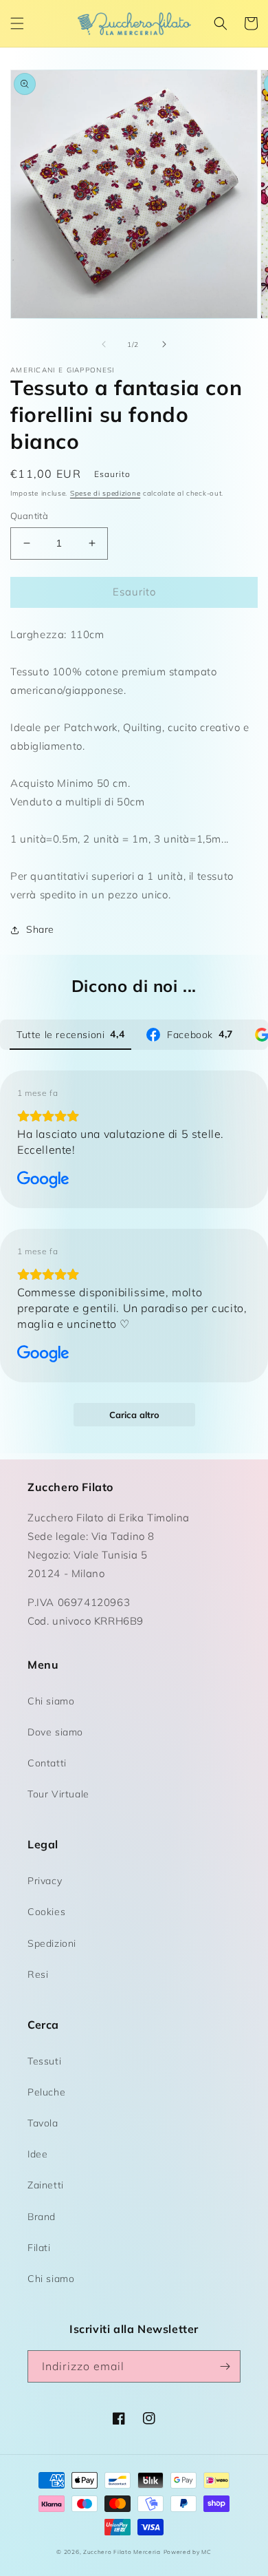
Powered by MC (188, 2552)
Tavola (43, 2123)
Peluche (46, 2092)
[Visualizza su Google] (43, 1180)
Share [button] (40, 929)
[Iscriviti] (225, 2366)
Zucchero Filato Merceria (122, 2552)
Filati (39, 2248)
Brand (42, 2217)
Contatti (47, 1763)
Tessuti (44, 2061)
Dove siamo (55, 1732)
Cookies (46, 1912)
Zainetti (46, 2185)
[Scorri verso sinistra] (104, 344)
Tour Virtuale (58, 1794)
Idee (37, 2154)
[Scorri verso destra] (164, 344)
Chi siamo (51, 1701)
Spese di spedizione (105, 493)
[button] (17, 23)
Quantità (29, 516)
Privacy (45, 1881)
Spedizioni (52, 1943)
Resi (38, 1974)
